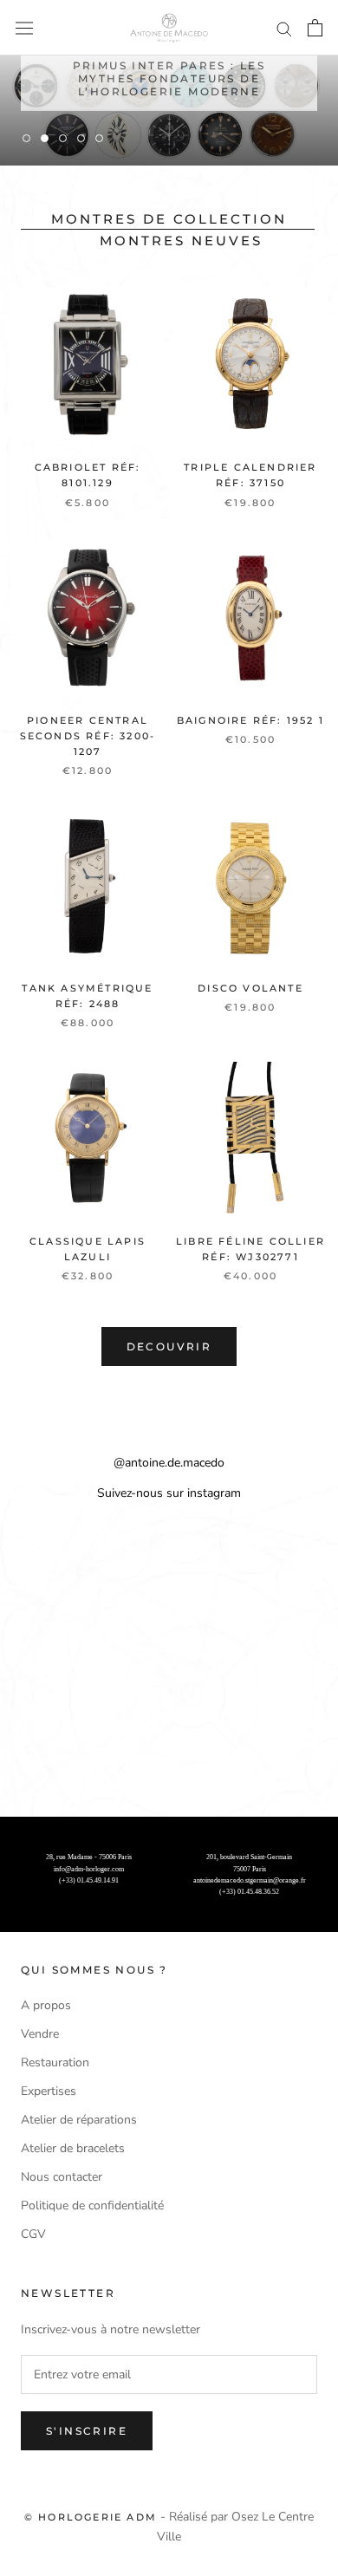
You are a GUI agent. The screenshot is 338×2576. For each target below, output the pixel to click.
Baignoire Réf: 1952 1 (250, 720)
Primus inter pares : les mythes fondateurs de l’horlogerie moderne (169, 72)
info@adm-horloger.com (89, 1869)
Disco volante (250, 988)
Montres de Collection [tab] (169, 219)
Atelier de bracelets (73, 2148)
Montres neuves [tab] (181, 241)
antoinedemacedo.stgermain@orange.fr (250, 1880)
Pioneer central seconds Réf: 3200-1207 (88, 736)
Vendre (40, 2034)
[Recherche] (284, 28)
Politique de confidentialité (92, 2205)
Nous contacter (62, 2177)
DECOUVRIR (169, 1347)
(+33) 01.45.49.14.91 (89, 1880)
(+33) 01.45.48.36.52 (249, 1892)
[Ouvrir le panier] (315, 28)
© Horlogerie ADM (91, 2517)
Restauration (55, 2062)
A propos (46, 2005)
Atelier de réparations (79, 2120)
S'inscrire (87, 2431)
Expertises (49, 2091)
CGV (33, 2234)
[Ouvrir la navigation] (24, 28)
